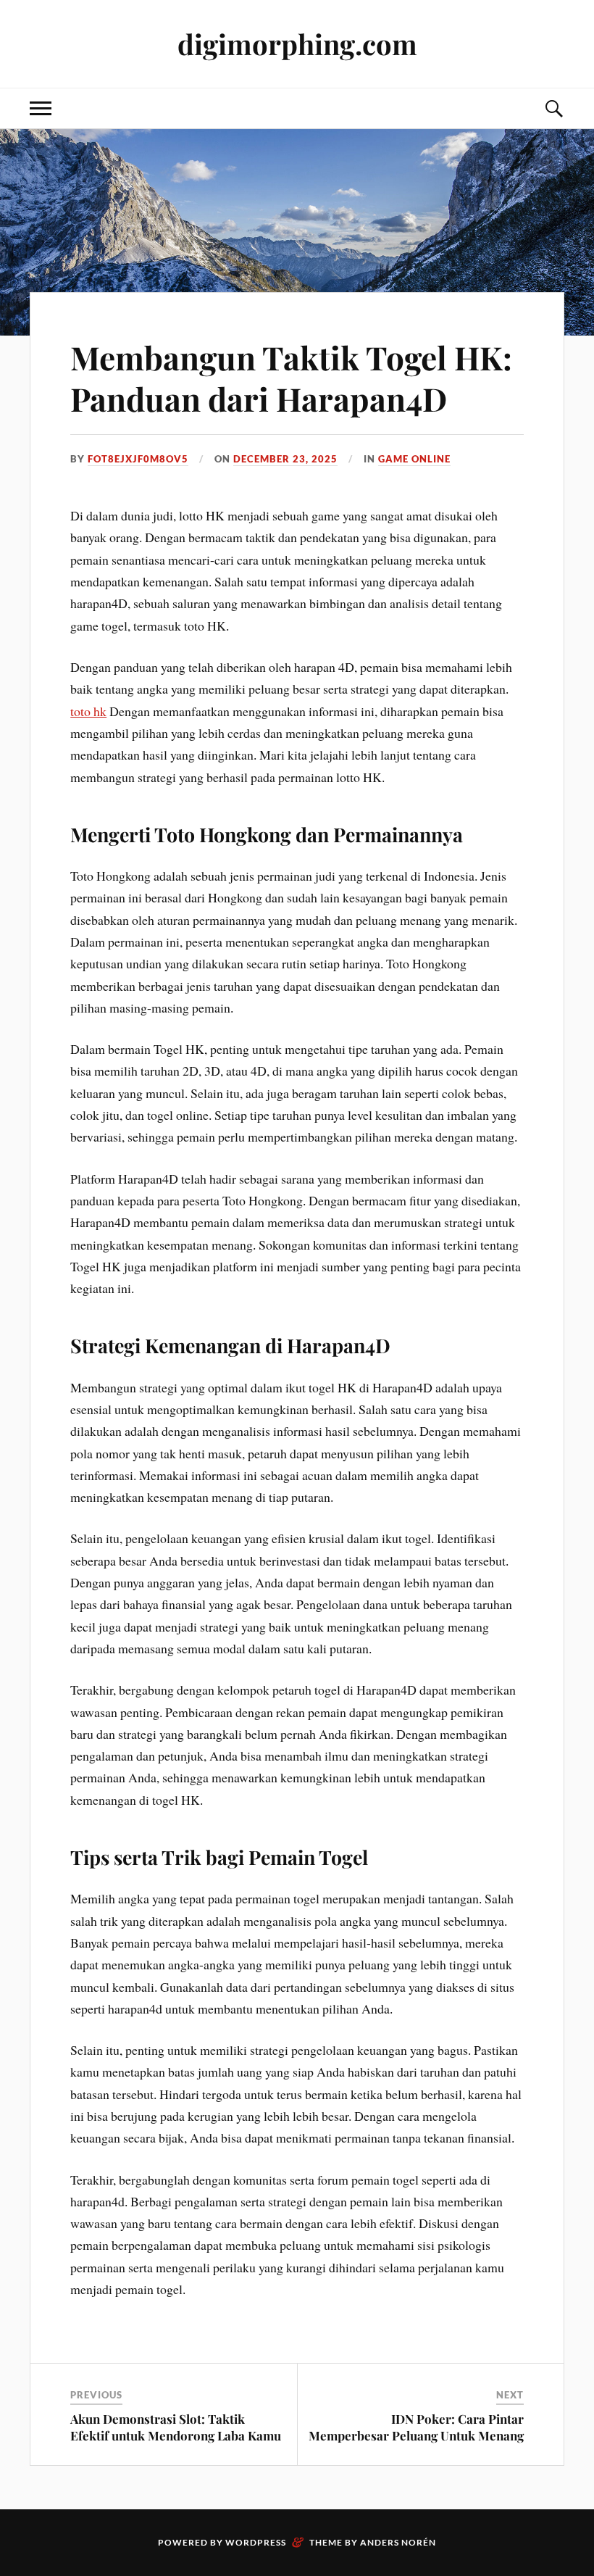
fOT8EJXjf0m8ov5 (138, 459)
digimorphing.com (297, 44)
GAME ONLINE (414, 459)
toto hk (88, 711)
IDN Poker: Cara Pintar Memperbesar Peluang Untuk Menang (416, 2427)
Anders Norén (398, 2542)
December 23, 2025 (285, 459)
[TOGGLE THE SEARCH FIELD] (553, 108)
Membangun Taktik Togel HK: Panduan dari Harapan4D (291, 378)
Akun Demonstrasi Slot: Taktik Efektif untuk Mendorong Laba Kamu (176, 2427)
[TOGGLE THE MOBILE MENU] (41, 108)
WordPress (256, 2542)
